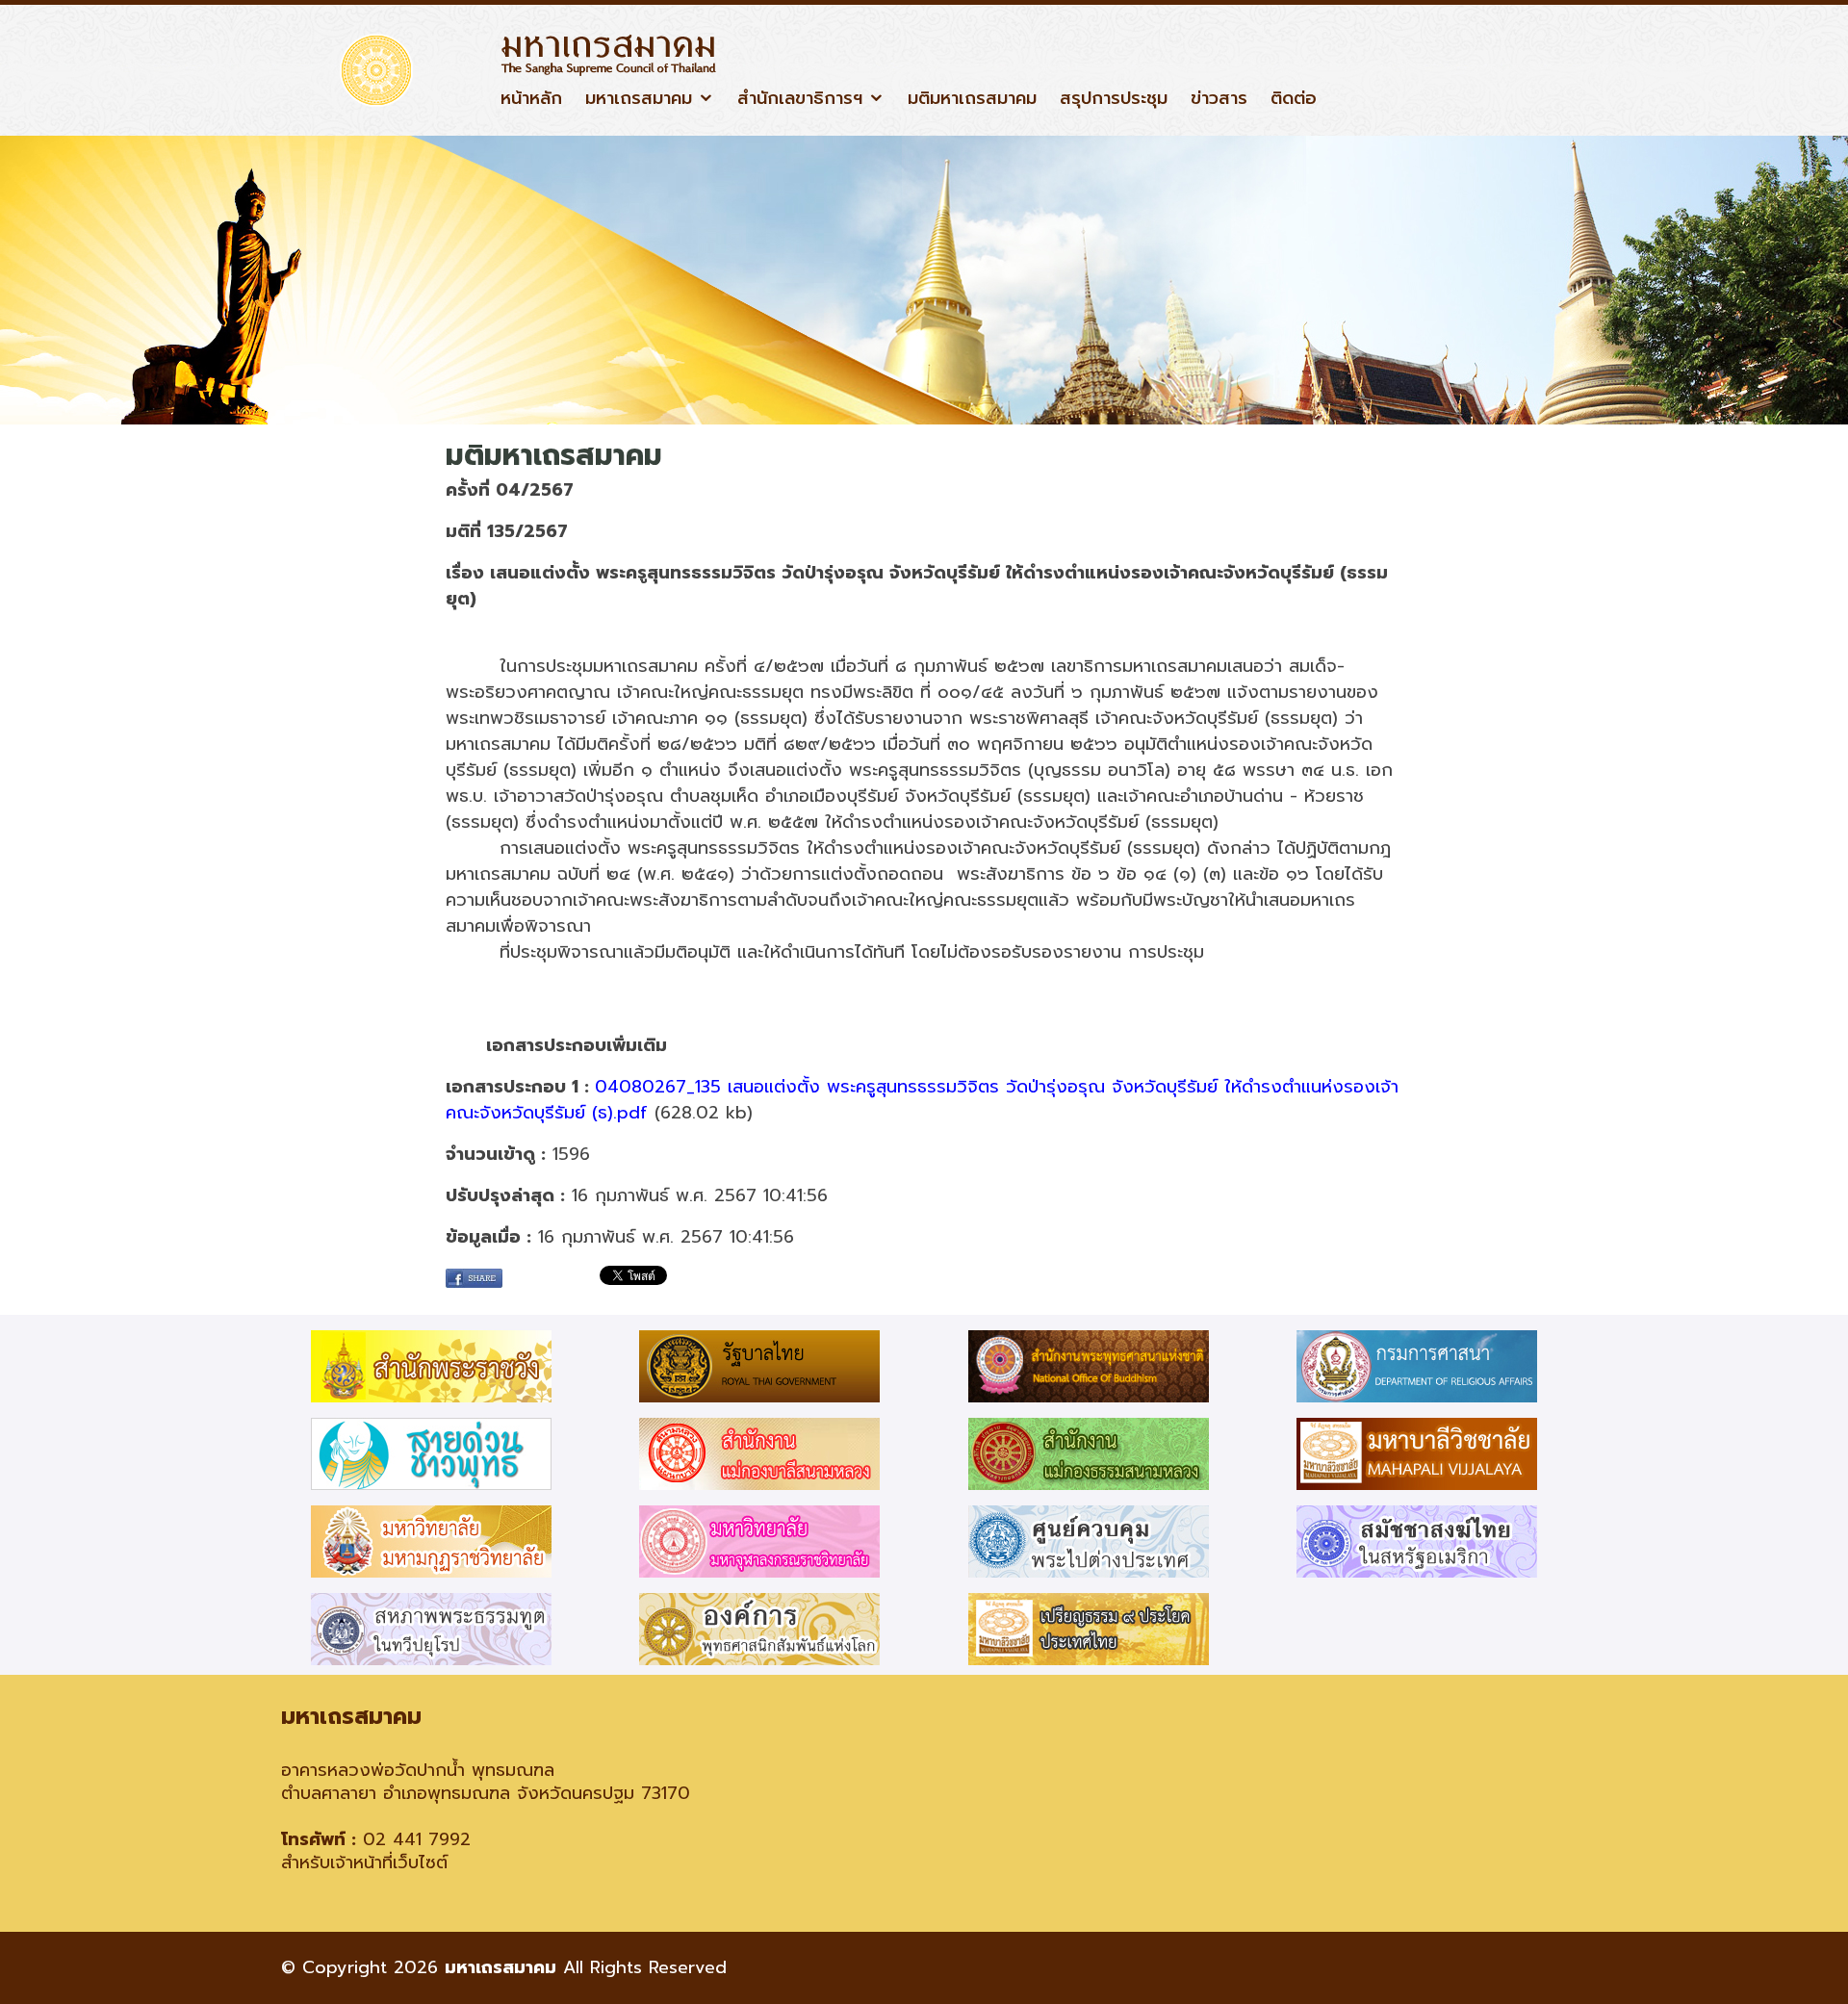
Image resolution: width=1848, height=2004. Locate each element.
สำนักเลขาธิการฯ (800, 99)
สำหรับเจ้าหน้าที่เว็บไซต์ (364, 1863)
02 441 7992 (417, 1839)
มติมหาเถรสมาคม (972, 99)
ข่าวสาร (1219, 99)
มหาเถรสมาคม (639, 99)
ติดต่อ (1294, 99)
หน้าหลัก (531, 99)
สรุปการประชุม (1114, 99)
